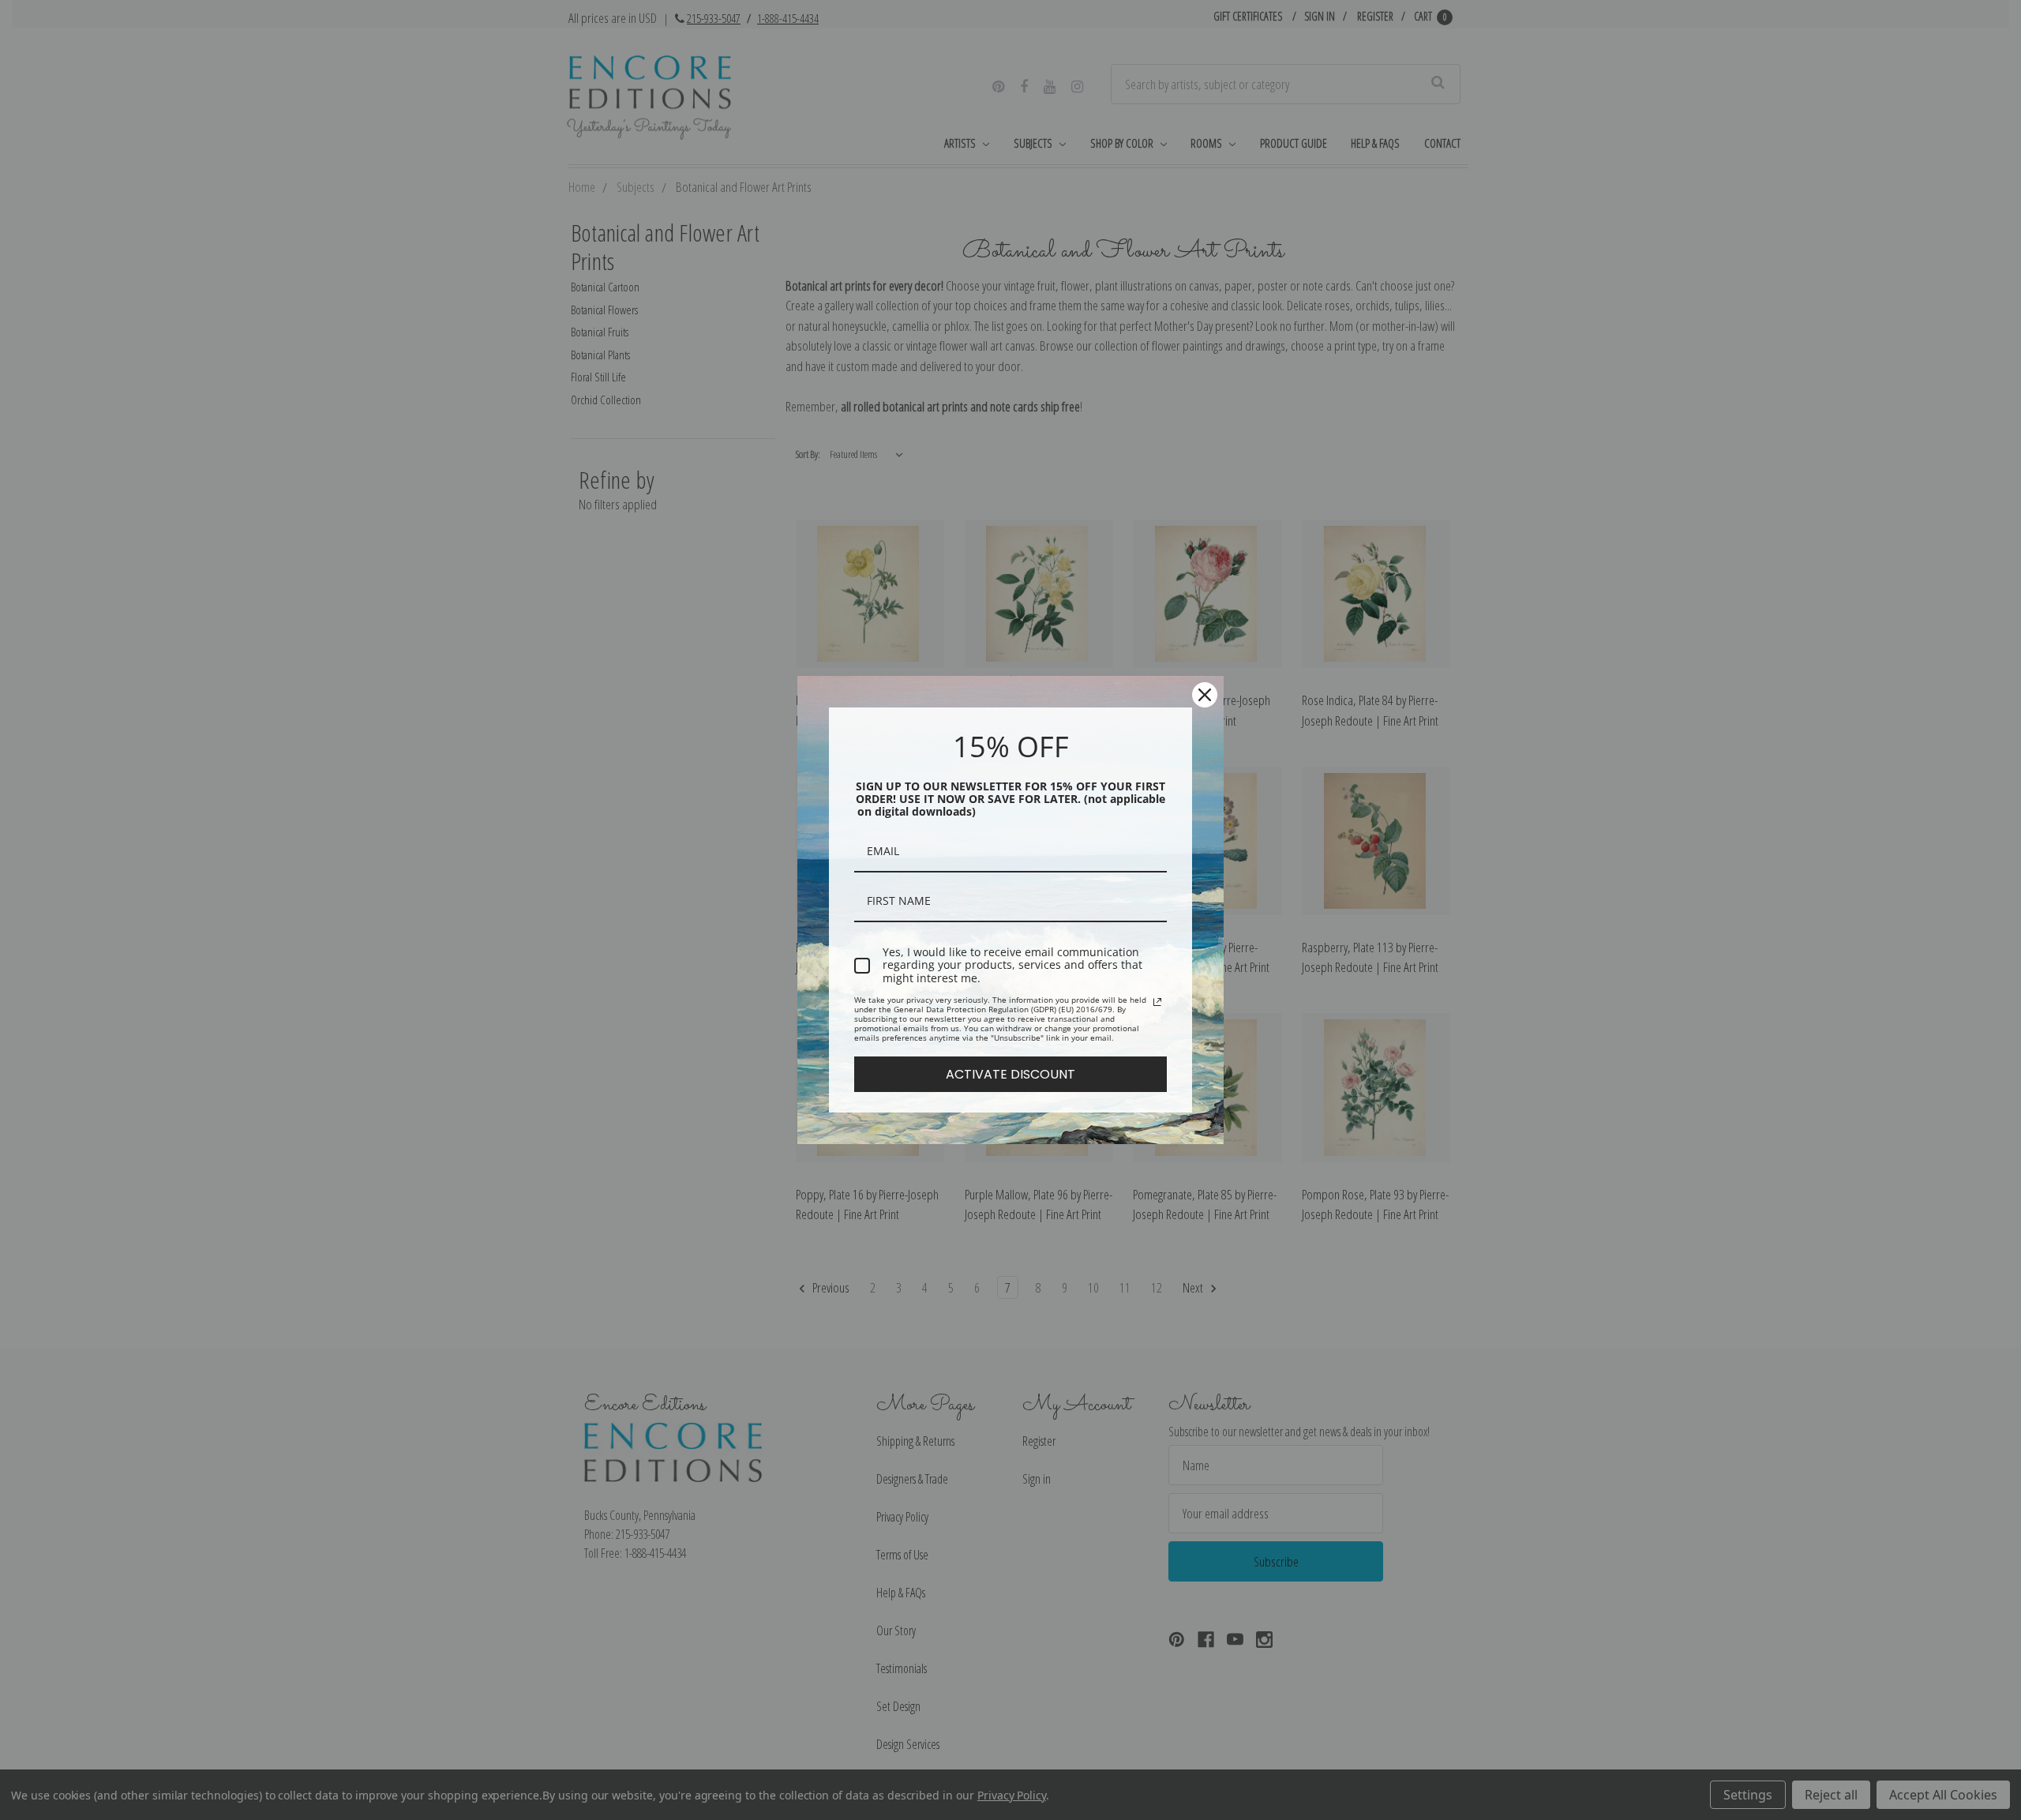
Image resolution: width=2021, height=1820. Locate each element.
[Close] (1205, 695)
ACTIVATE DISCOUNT (1010, 1074)
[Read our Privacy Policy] (1157, 1002)
